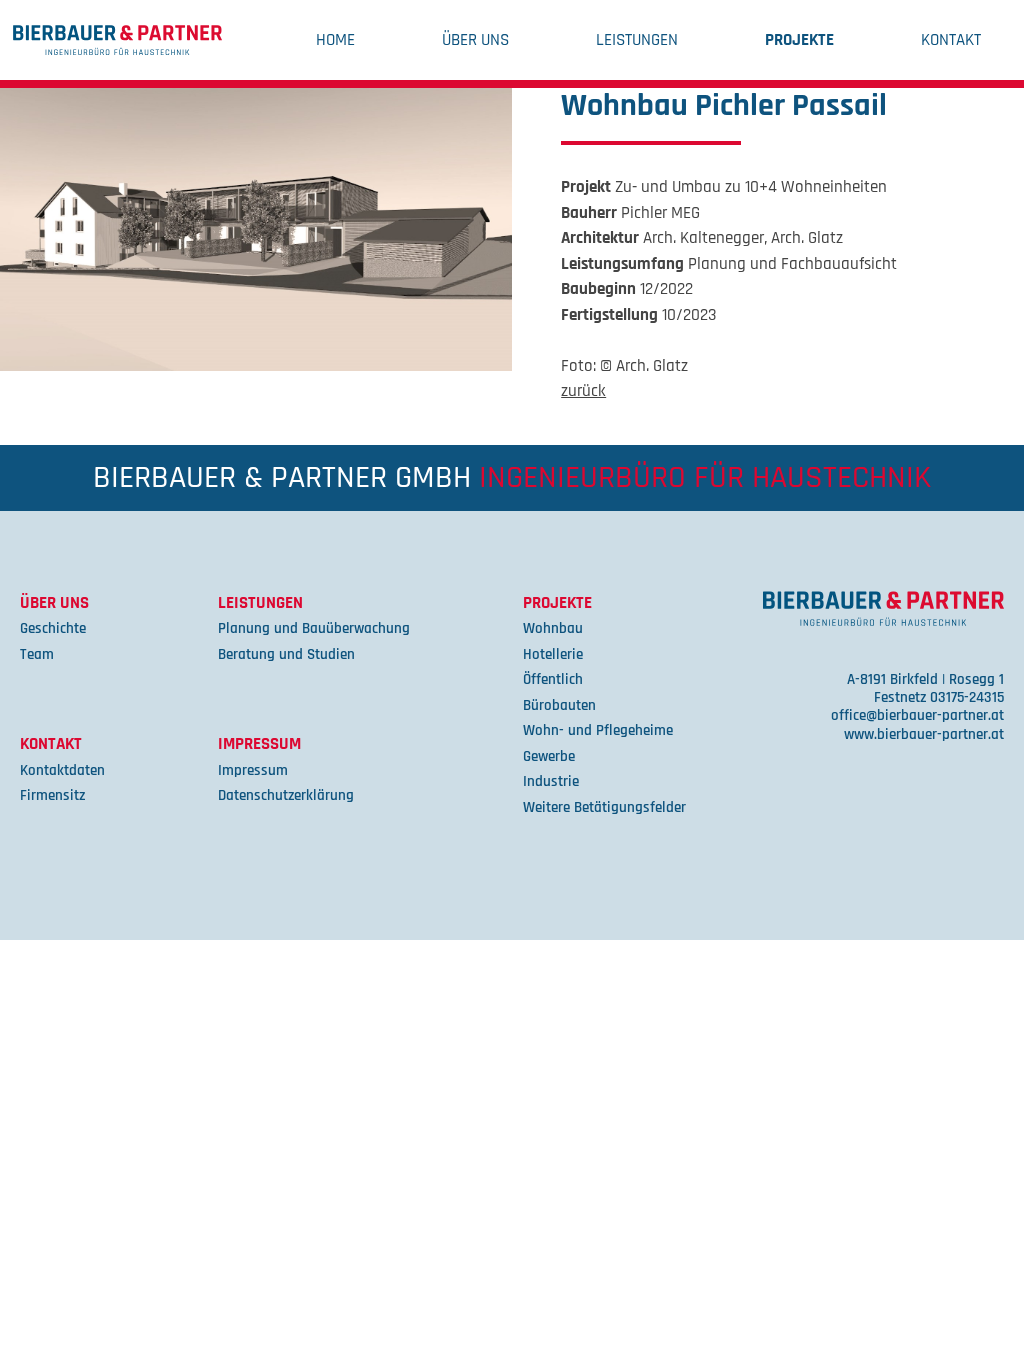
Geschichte (53, 628)
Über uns (475, 40)
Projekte (799, 40)
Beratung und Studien (286, 654)
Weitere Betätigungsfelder (604, 807)
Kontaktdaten (62, 770)
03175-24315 (967, 697)
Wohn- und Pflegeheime (598, 730)
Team (37, 654)
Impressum (259, 744)
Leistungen (637, 40)
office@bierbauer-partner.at (917, 715)
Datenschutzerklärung (286, 795)
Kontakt (951, 40)
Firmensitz (52, 795)
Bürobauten (559, 705)
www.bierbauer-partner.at (924, 734)
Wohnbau (553, 628)
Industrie (551, 781)
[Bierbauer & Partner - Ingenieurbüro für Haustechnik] (117, 40)
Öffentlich (553, 679)
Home (335, 40)
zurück (583, 391)
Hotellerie (553, 654)
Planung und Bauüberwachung (314, 628)
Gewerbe (549, 756)
